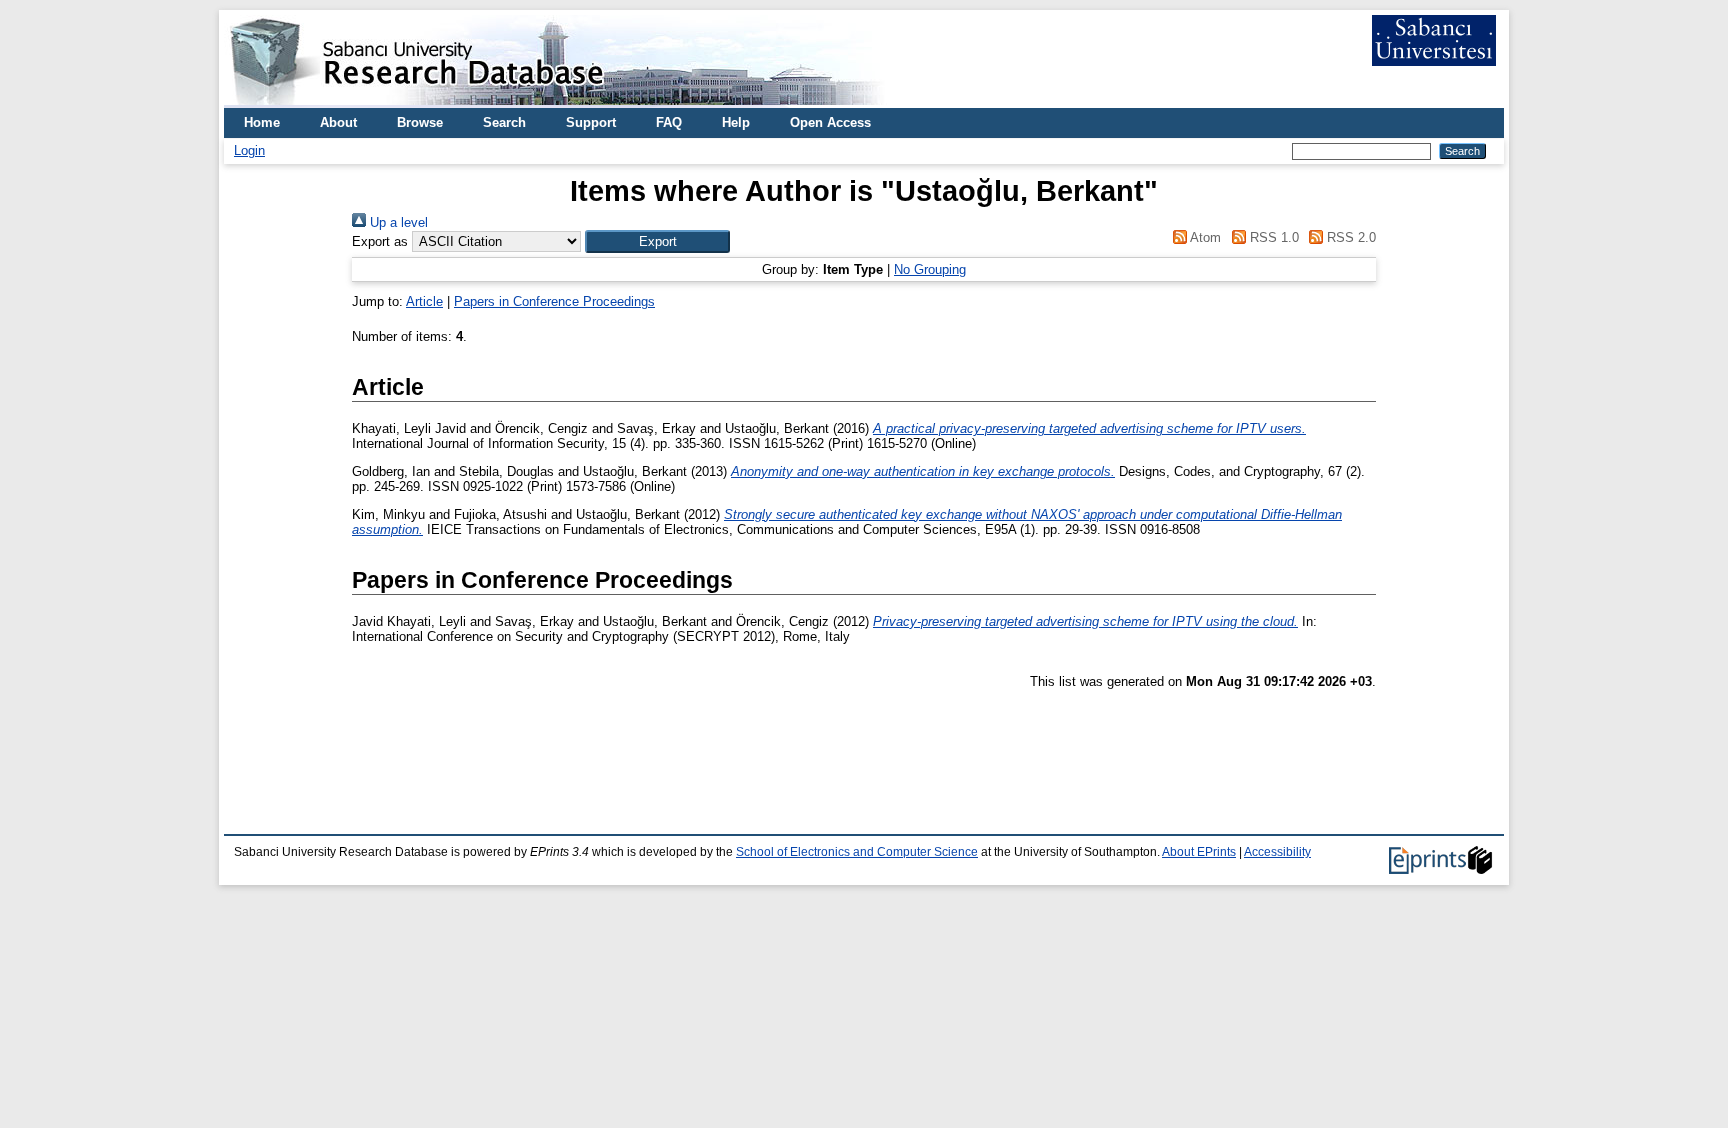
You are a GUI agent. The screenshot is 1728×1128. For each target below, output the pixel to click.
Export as (380, 241)
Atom (1204, 237)
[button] (657, 241)
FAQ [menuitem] (669, 122)
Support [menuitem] (591, 122)
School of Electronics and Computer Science (857, 852)
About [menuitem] (338, 122)
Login (249, 150)
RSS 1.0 (1272, 237)
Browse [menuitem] (420, 122)
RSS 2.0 (1349, 237)
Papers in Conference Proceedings (554, 301)
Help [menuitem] (736, 122)
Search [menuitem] (504, 122)
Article (424, 301)
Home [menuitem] (262, 122)
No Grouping (930, 269)
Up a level (397, 222)
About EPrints (1199, 852)
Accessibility (1277, 852)
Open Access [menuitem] (830, 122)
